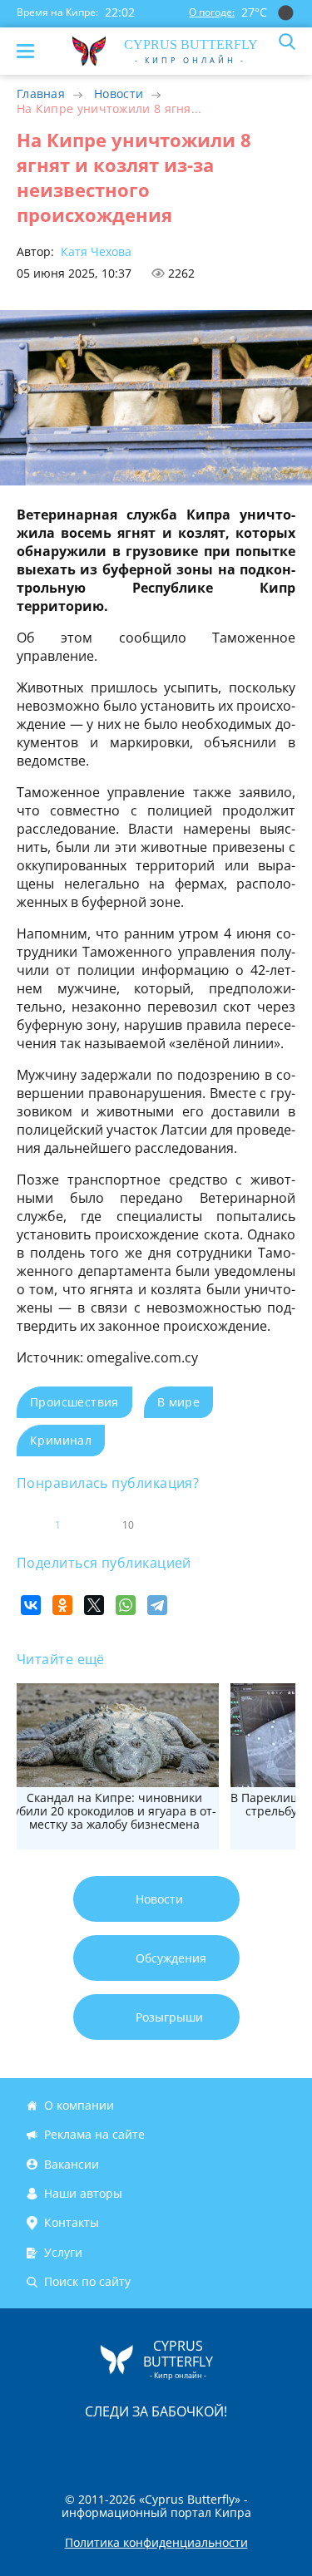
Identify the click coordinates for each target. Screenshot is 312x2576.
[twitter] (139, 2446)
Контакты (72, 2222)
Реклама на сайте (94, 2135)
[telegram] (177, 2446)
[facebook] (62, 2446)
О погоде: (212, 12)
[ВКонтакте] (31, 1605)
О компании (79, 2105)
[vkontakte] (215, 2446)
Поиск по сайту (87, 2281)
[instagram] (101, 2446)
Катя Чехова (94, 251)
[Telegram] (157, 1605)
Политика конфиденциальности (156, 2543)
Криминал (61, 1440)
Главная (41, 94)
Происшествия (74, 1402)
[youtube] (252, 2446)
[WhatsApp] (126, 1605)
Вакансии (72, 2164)
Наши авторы (83, 2193)
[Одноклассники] (62, 1605)
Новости (119, 94)
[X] (94, 1605)
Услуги (63, 2252)
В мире (178, 1402)
